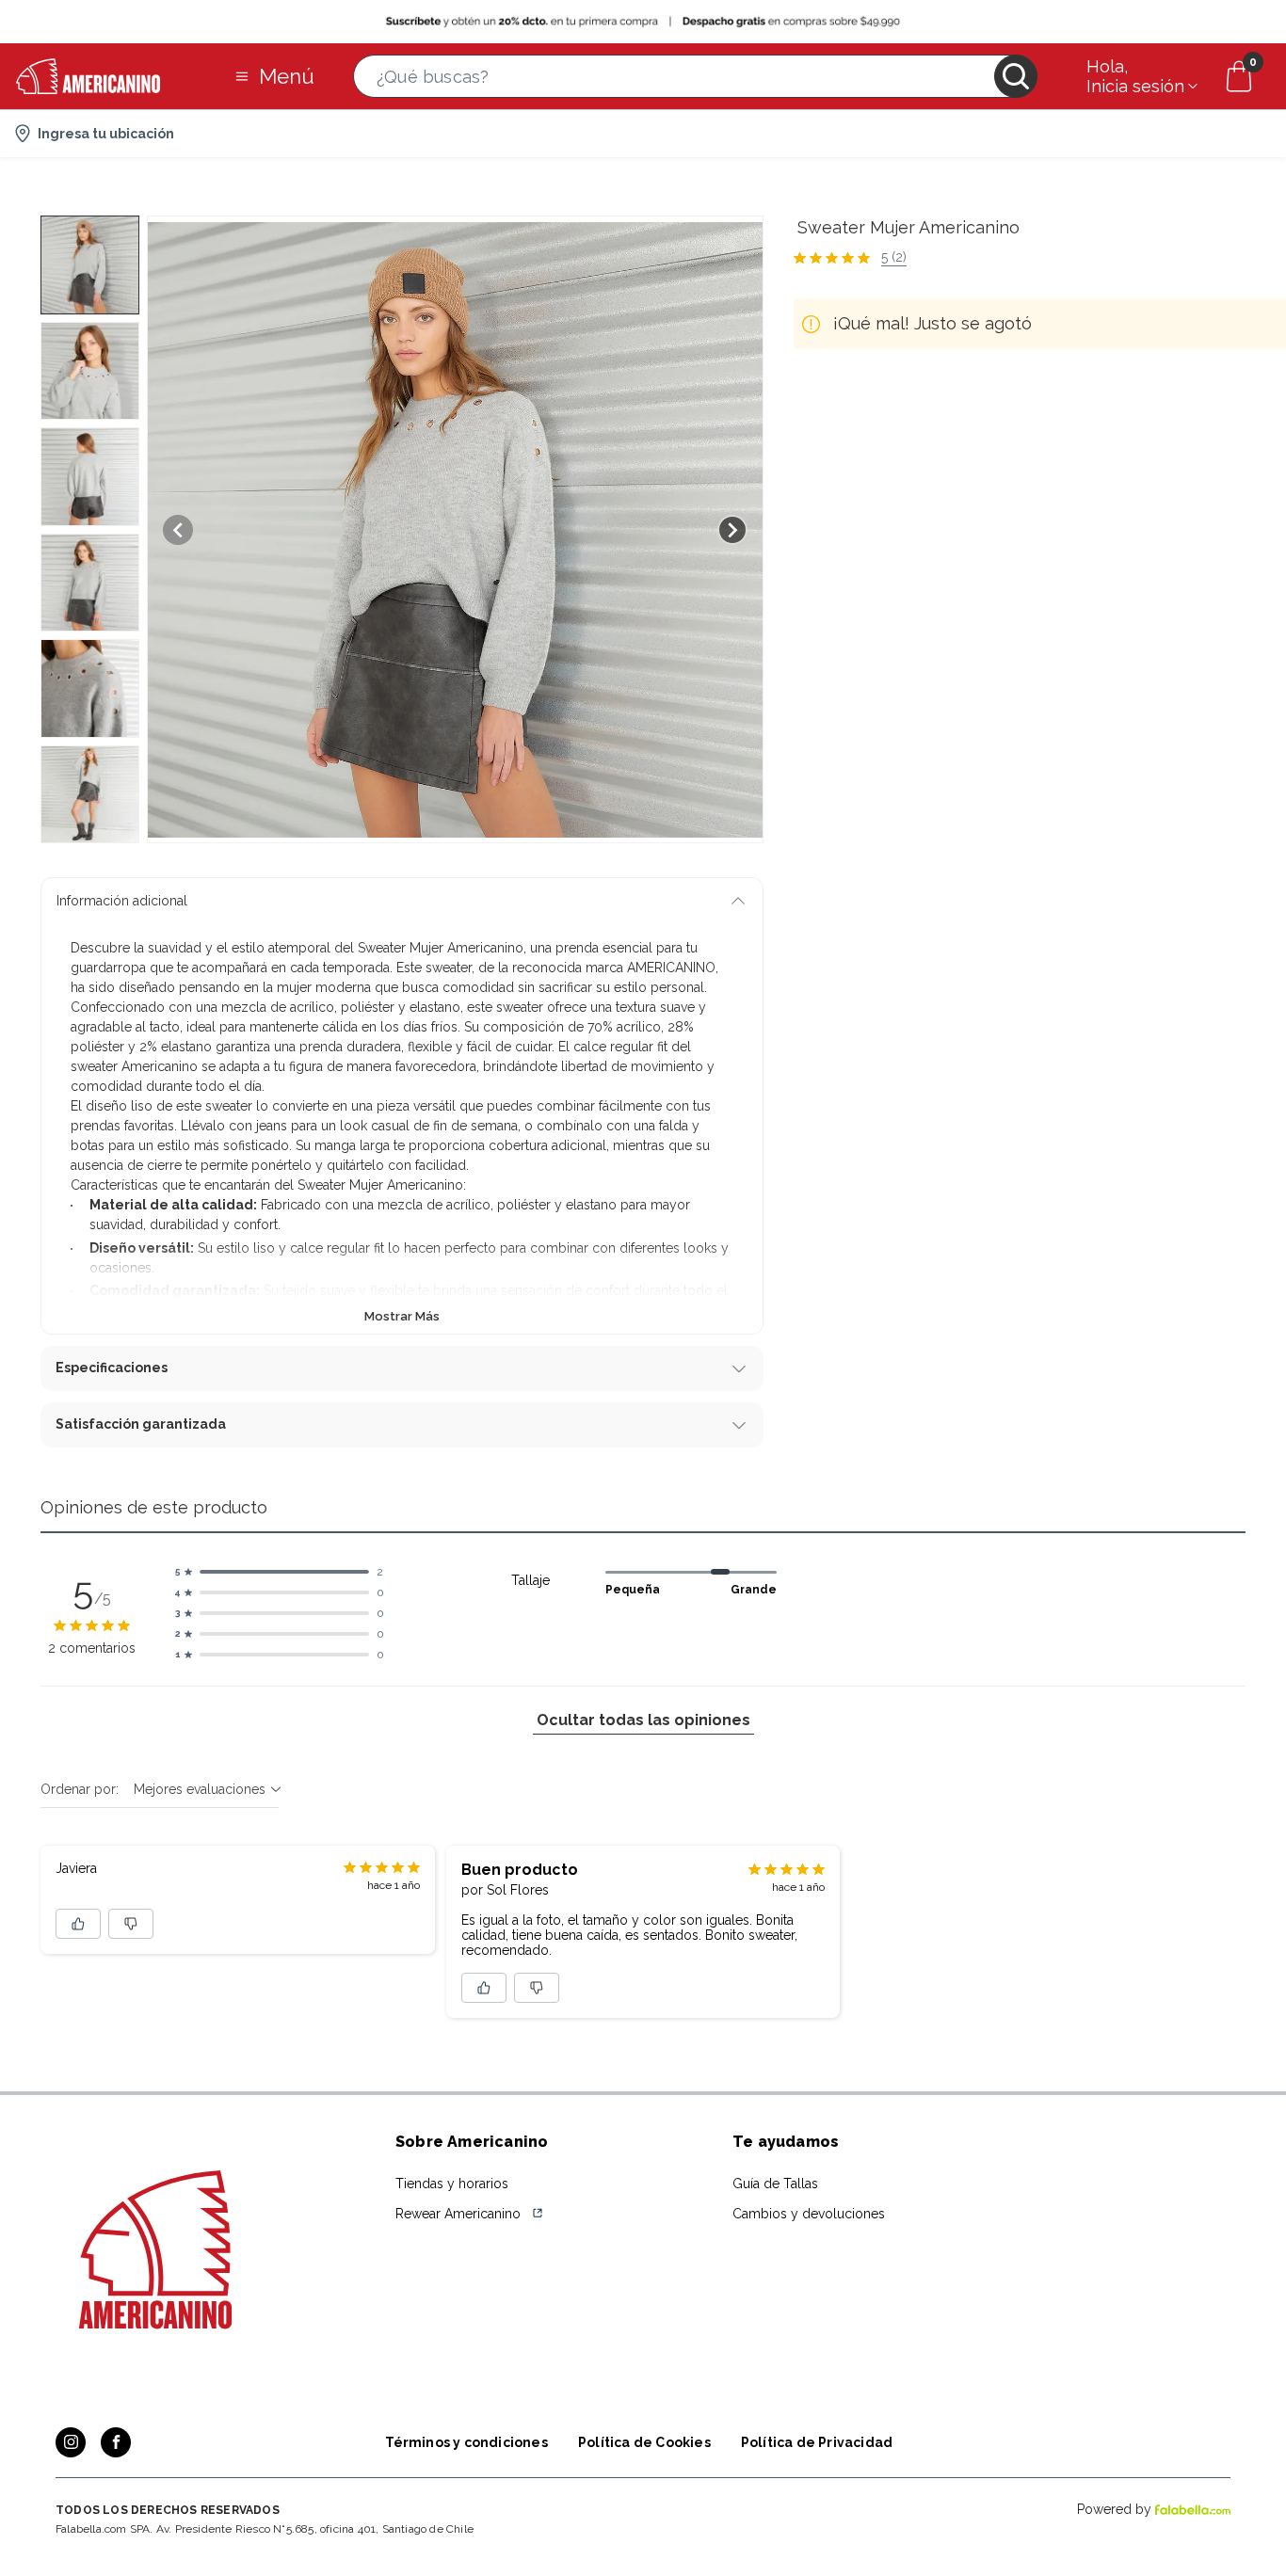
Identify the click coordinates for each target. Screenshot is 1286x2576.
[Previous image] (178, 530)
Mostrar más (402, 1316)
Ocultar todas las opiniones (643, 1720)
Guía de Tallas (775, 2184)
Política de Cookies (644, 2442)
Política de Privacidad (817, 2442)
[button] (695, 76)
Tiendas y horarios (452, 2184)
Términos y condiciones (466, 2442)
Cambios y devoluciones (809, 2214)
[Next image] (732, 530)
